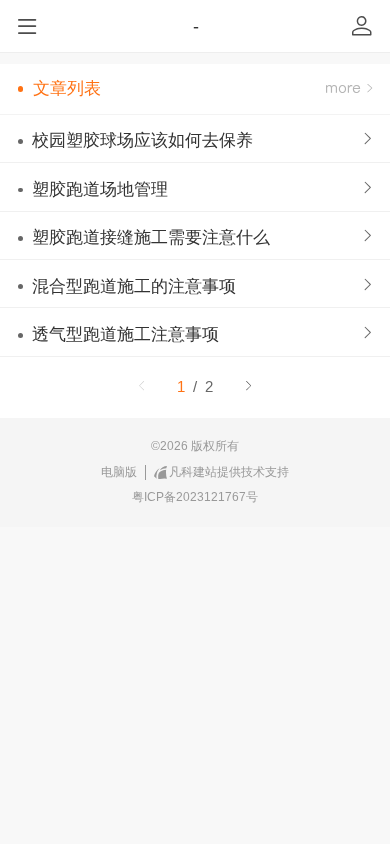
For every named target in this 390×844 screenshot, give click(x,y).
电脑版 (119, 472)
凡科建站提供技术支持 (229, 472)
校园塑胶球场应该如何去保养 (142, 140)
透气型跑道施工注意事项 (125, 334)
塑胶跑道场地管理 (100, 189)
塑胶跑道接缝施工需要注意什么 (151, 237)
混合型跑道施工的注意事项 (134, 286)
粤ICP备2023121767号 (195, 497)
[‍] (349, 89)
